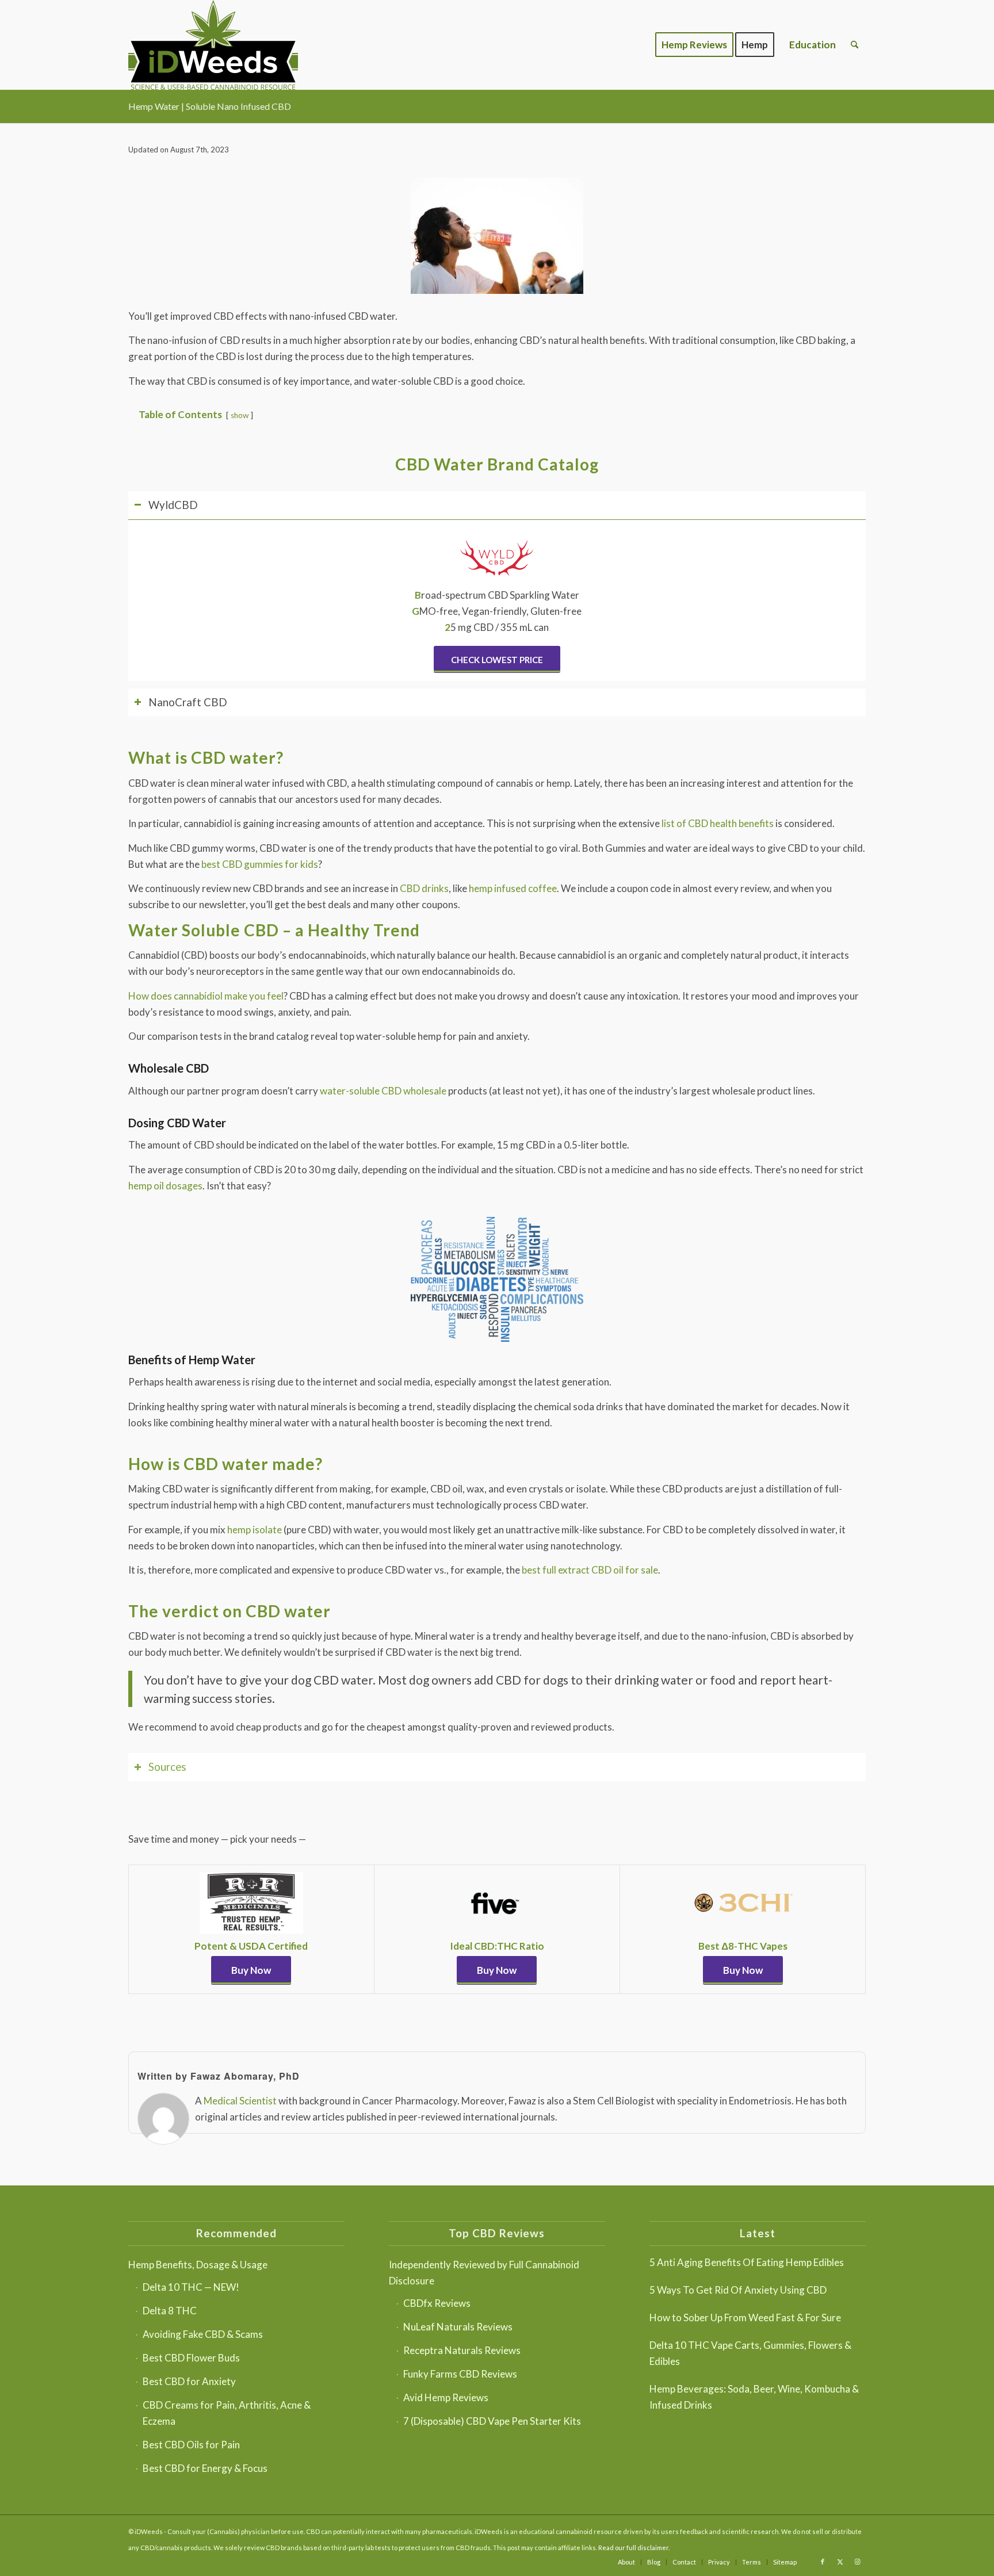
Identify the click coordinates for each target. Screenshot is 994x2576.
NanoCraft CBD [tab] (188, 702)
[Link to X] (840, 2562)
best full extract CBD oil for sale (590, 1570)
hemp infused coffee (513, 888)
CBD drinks (424, 888)
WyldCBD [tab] (173, 505)
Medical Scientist (240, 2101)
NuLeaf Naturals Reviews (458, 2327)
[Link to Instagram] (857, 2562)
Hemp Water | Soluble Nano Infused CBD (210, 106)
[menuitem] (694, 45)
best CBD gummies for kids (260, 864)
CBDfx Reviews (437, 2303)
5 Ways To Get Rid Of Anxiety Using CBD (738, 2290)
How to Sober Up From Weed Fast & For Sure (745, 2317)
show (240, 415)
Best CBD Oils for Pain (191, 2445)
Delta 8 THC (170, 2311)
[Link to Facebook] (823, 2562)
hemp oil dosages (165, 1186)
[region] (497, 600)
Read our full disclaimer (633, 2548)
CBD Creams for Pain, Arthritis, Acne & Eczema (227, 2413)
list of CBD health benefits (718, 823)
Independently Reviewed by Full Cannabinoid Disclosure (484, 2273)
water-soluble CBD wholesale (383, 1091)
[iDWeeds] (213, 45)
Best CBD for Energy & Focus (205, 2468)
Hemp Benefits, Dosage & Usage (198, 2265)
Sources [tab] (167, 1767)
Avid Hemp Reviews (446, 2397)
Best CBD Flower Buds (191, 2358)
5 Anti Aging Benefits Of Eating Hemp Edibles (747, 2262)
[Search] (855, 45)
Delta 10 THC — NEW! (191, 2287)
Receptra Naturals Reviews (462, 2350)
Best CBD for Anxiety (189, 2381)
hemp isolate (255, 1530)
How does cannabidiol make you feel (206, 996)
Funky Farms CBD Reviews (460, 2374)
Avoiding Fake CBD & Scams (203, 2334)
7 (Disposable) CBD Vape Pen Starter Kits (492, 2421)
